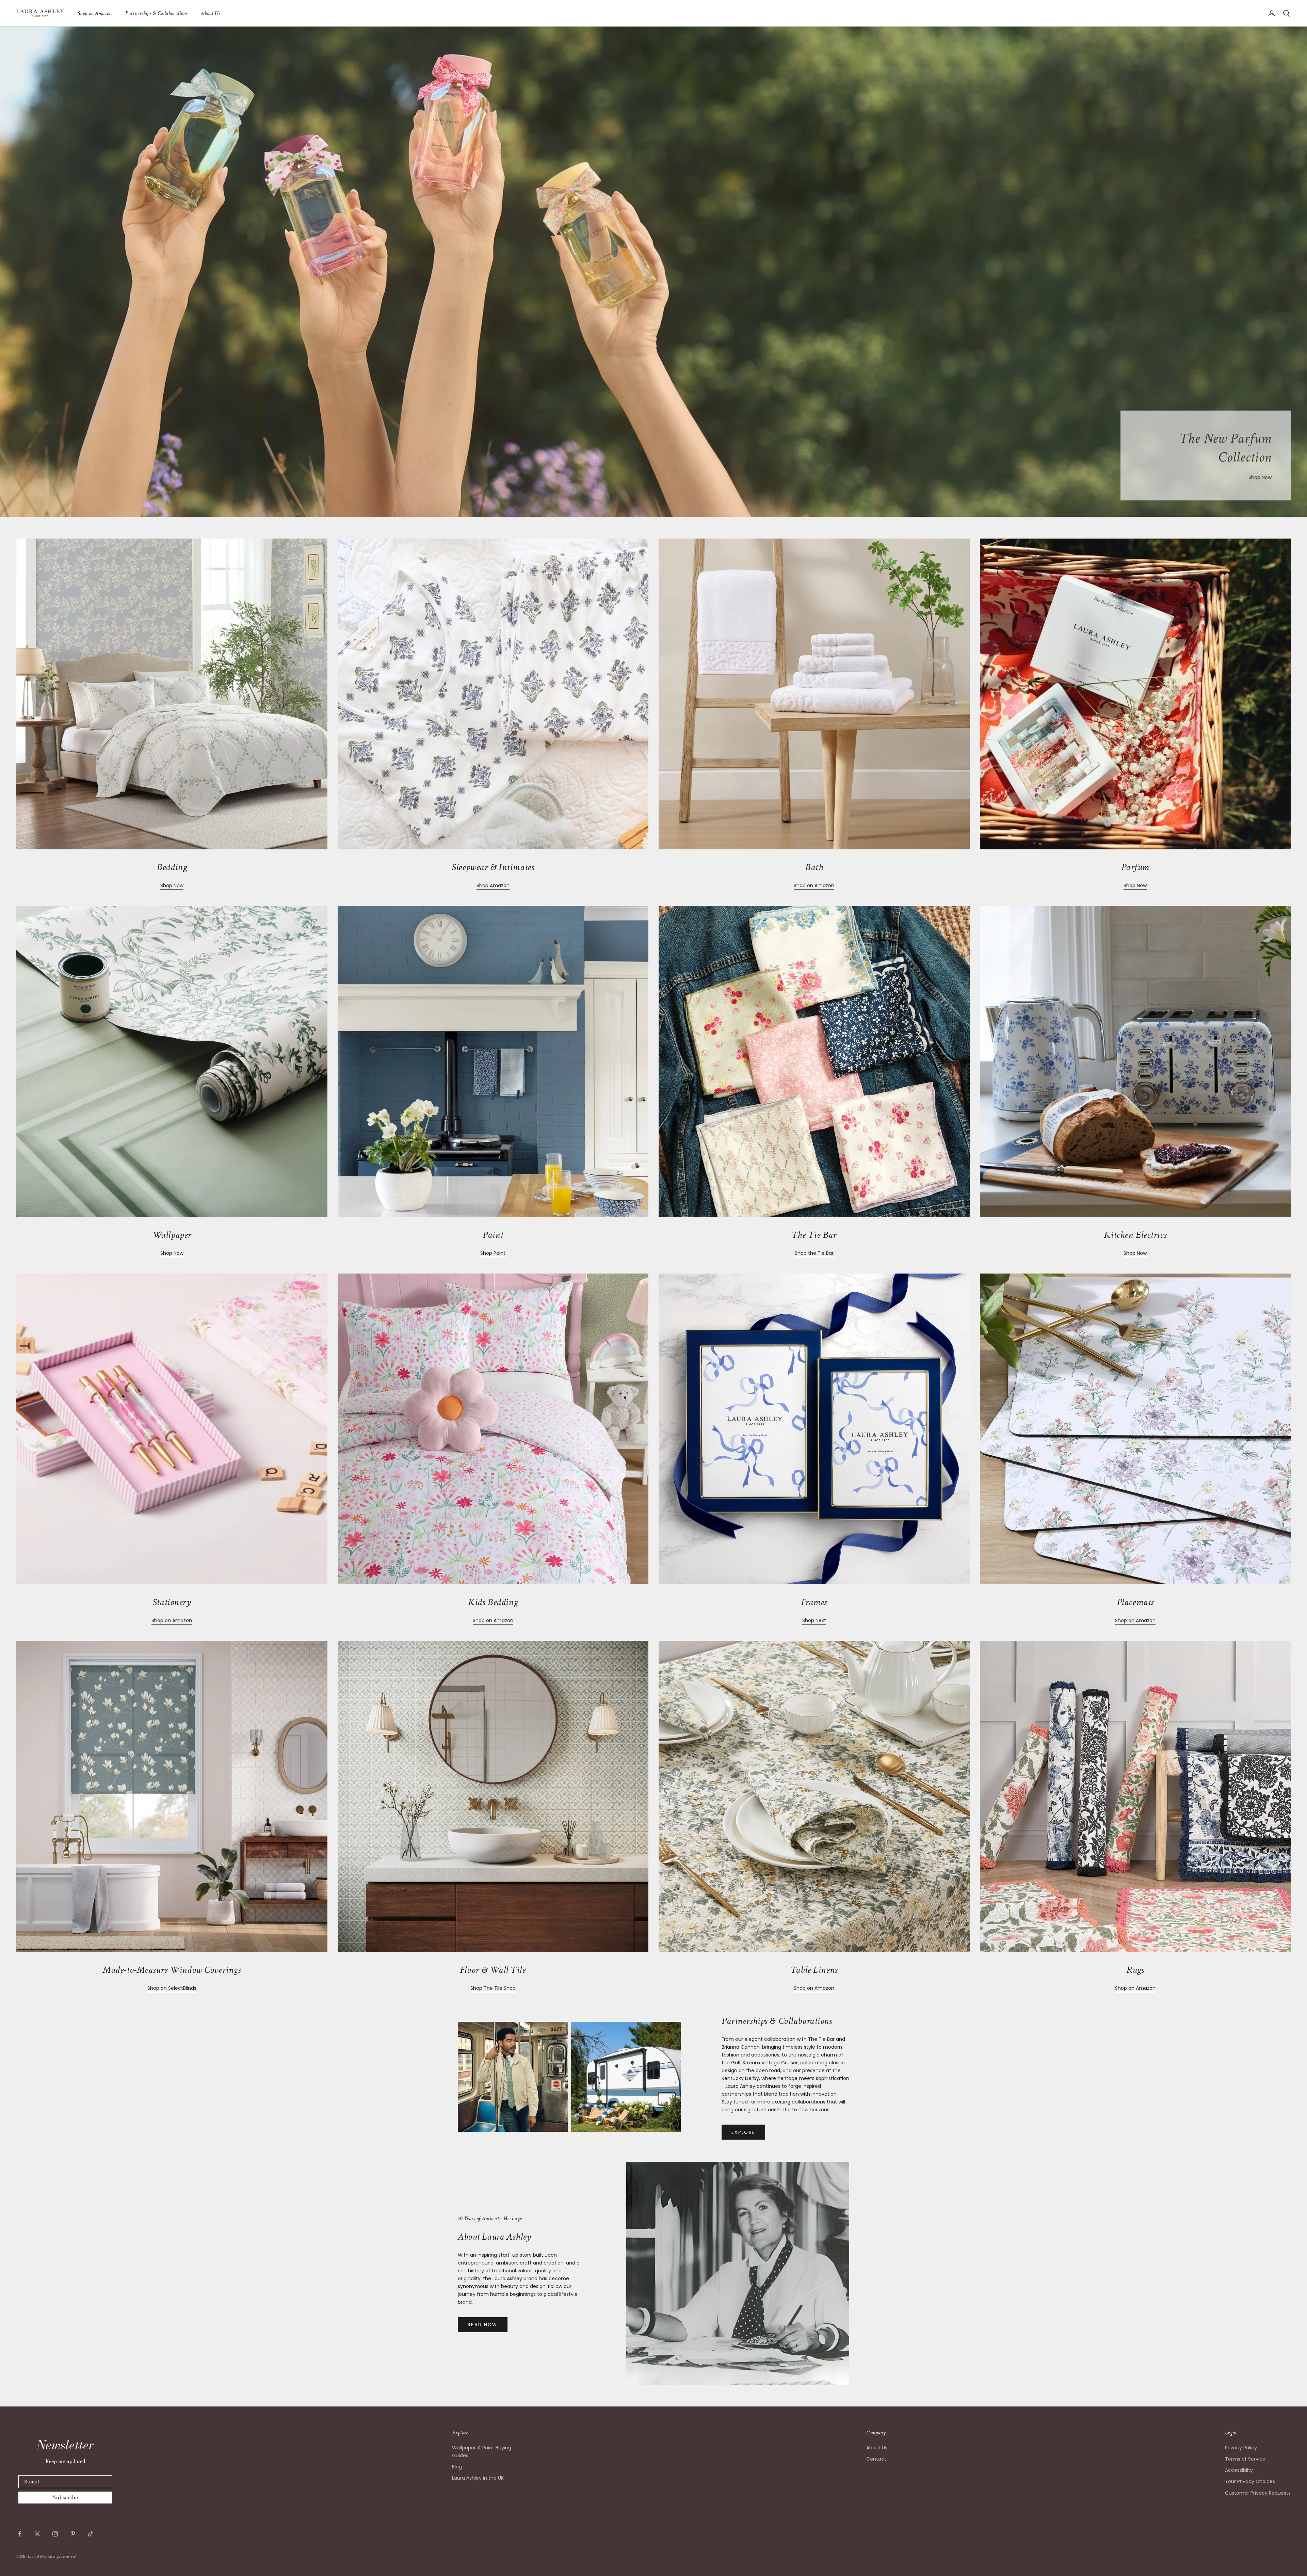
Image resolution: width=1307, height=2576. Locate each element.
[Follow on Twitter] (37, 2534)
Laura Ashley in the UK (478, 2478)
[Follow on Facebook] (20, 2534)
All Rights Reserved (62, 2557)
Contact (876, 2459)
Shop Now (1260, 477)
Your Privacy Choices (1250, 2481)
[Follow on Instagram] (55, 2534)
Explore (743, 2132)
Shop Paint (493, 1253)
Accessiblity (1239, 2470)
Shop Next (814, 1620)
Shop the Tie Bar (814, 1253)
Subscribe (65, 2497)
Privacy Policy (1241, 2448)
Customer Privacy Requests (1258, 2493)
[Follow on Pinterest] (73, 2534)
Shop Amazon (493, 885)
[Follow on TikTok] (91, 2534)
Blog (457, 2467)
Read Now (483, 2325)
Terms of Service (1245, 2459)
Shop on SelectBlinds (172, 1988)
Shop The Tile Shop (493, 1988)
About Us (210, 13)
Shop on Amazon (95, 13)
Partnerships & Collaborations (156, 13)
